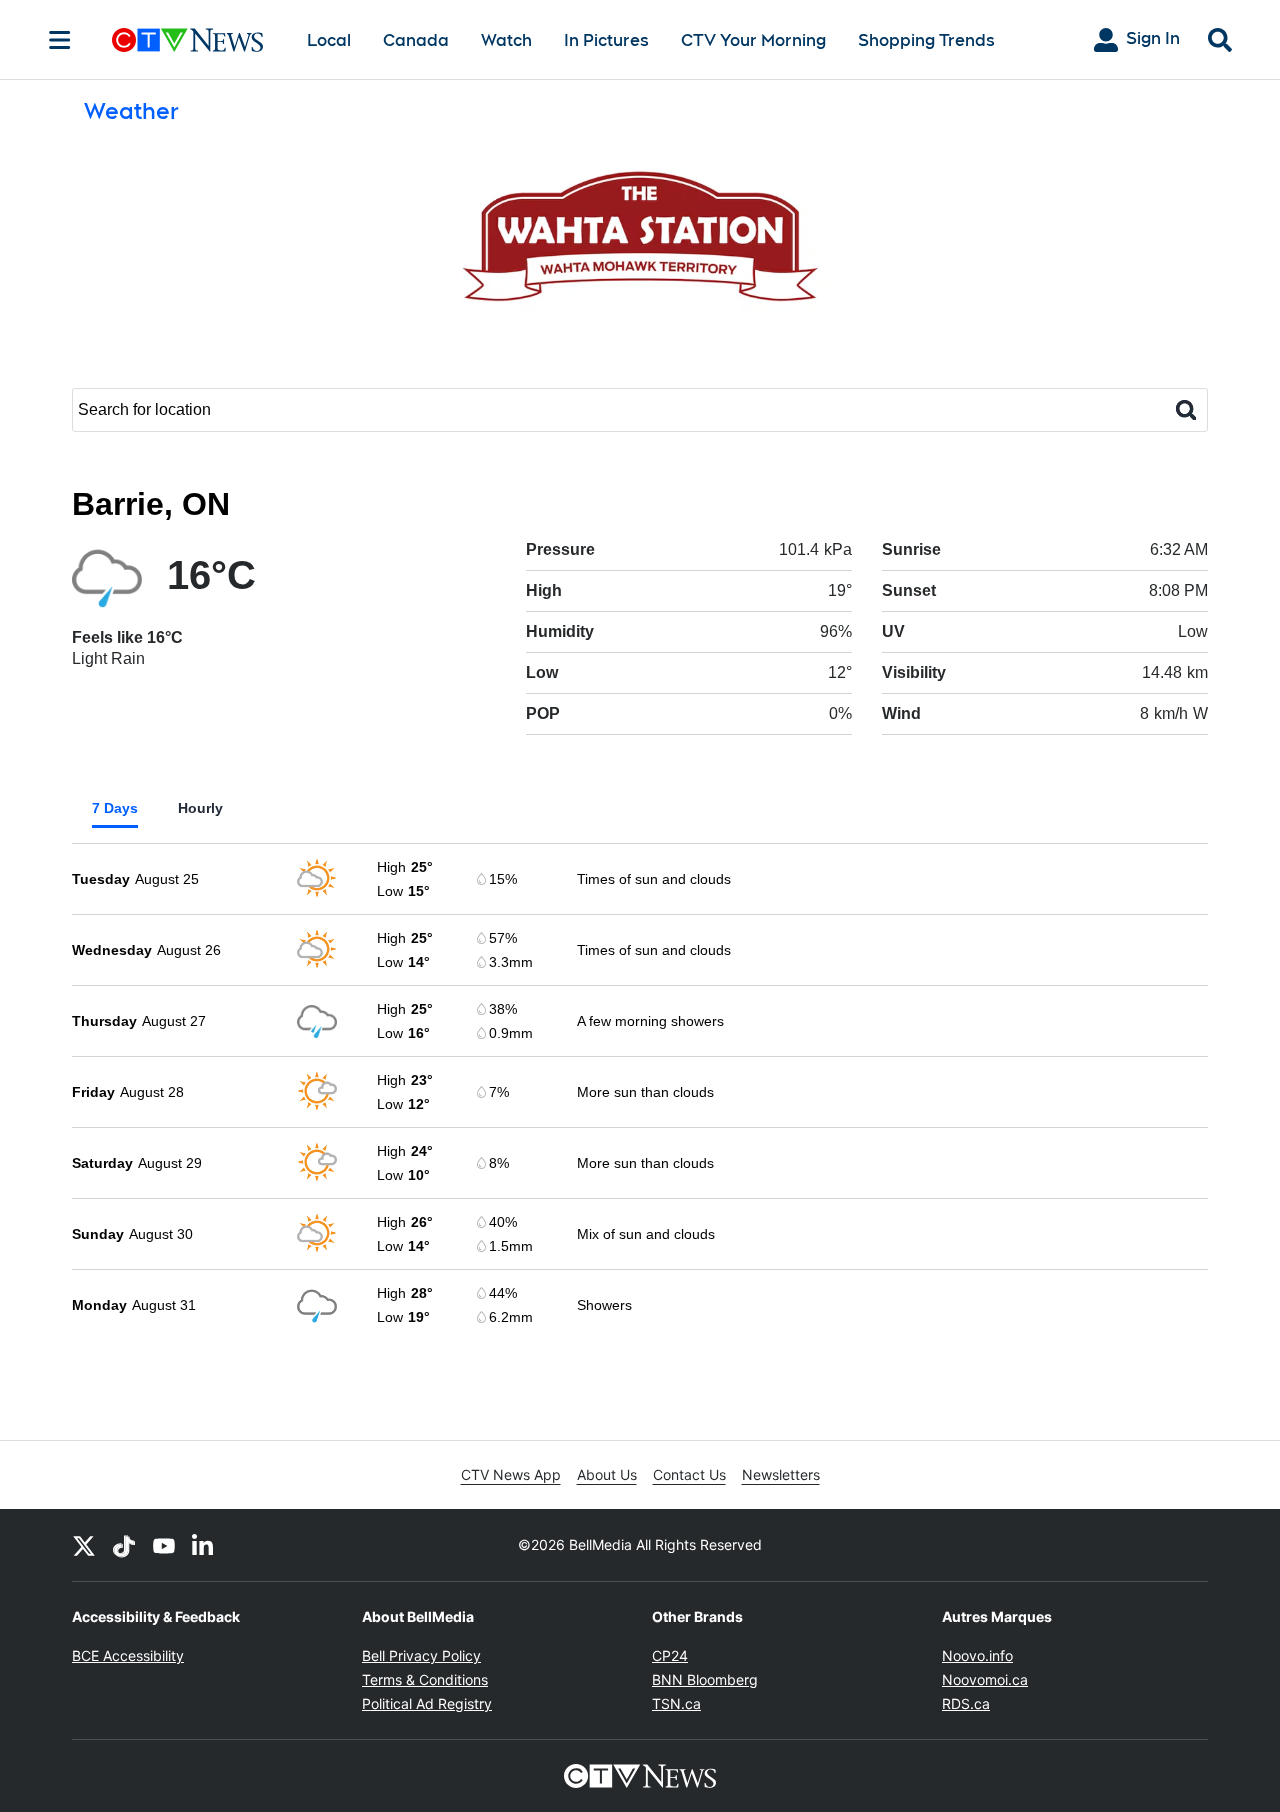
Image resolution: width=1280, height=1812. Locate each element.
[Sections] (60, 40)
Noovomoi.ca (985, 1679)
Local (329, 40)
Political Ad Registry (427, 1703)
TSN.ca (676, 1703)
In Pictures (606, 40)
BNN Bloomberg (705, 1679)
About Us (607, 1474)
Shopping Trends (926, 40)
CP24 (670, 1655)
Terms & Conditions (425, 1679)
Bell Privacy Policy (421, 1655)
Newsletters (781, 1474)
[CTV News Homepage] (187, 40)
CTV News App (511, 1474)
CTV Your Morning (753, 40)
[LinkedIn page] (204, 1545)
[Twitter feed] (84, 1545)
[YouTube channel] (164, 1545)
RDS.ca (966, 1703)
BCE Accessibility (128, 1655)
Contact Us (689, 1474)
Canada (416, 40)
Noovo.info (977, 1655)
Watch (506, 40)
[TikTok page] (124, 1545)
